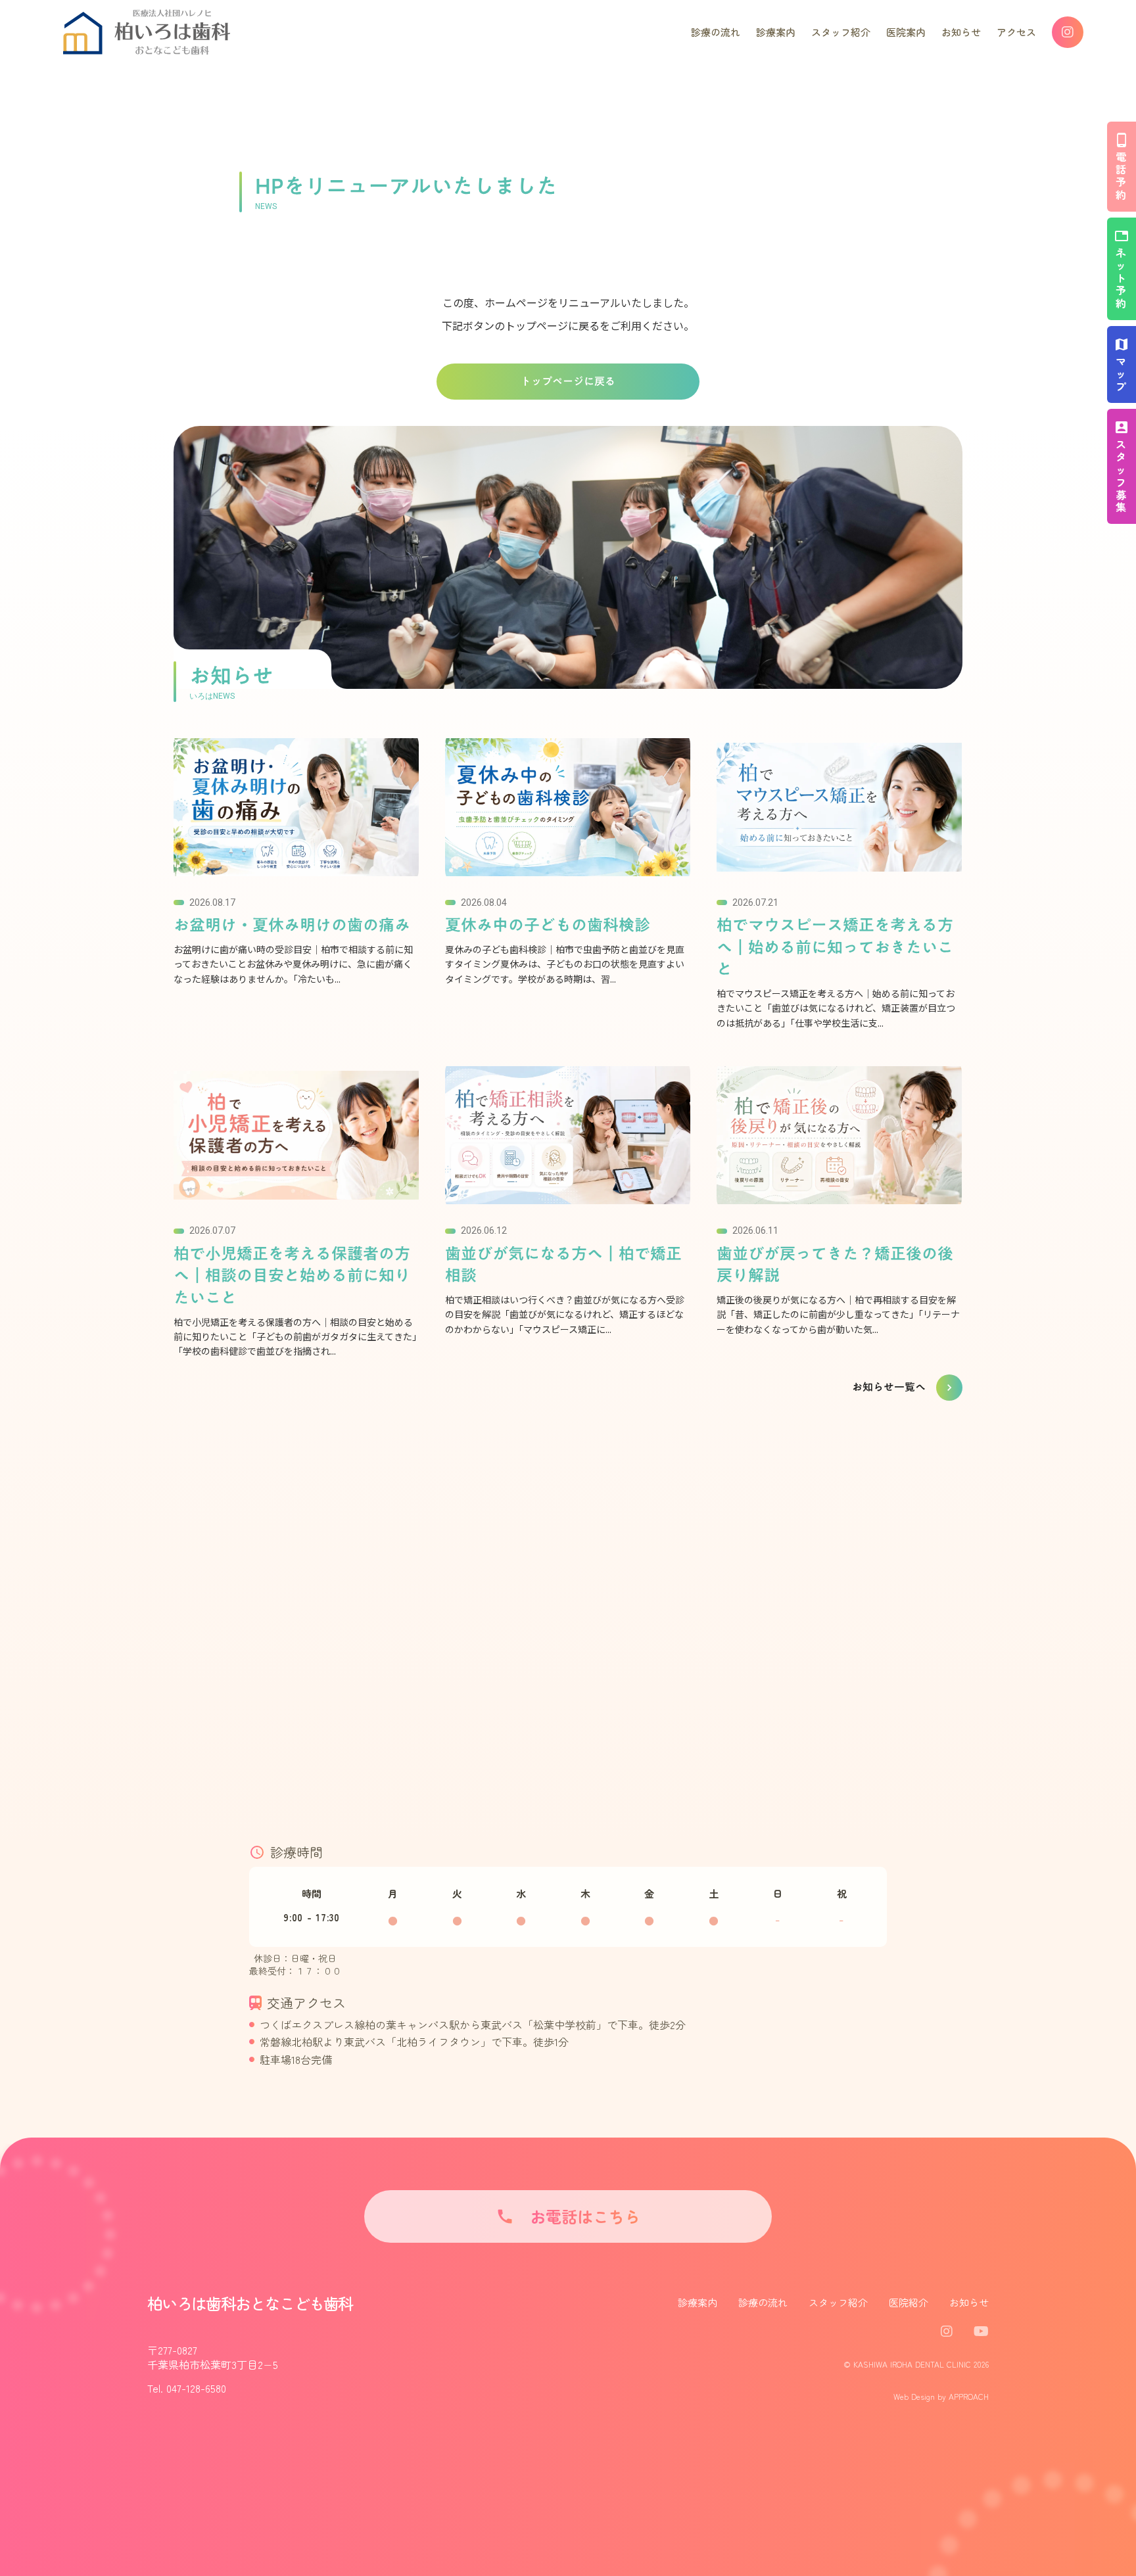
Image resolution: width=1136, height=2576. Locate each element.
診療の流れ (763, 2302)
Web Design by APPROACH (941, 2397)
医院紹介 (909, 2302)
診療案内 (698, 2302)
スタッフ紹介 (838, 2302)
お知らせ (969, 2302)
